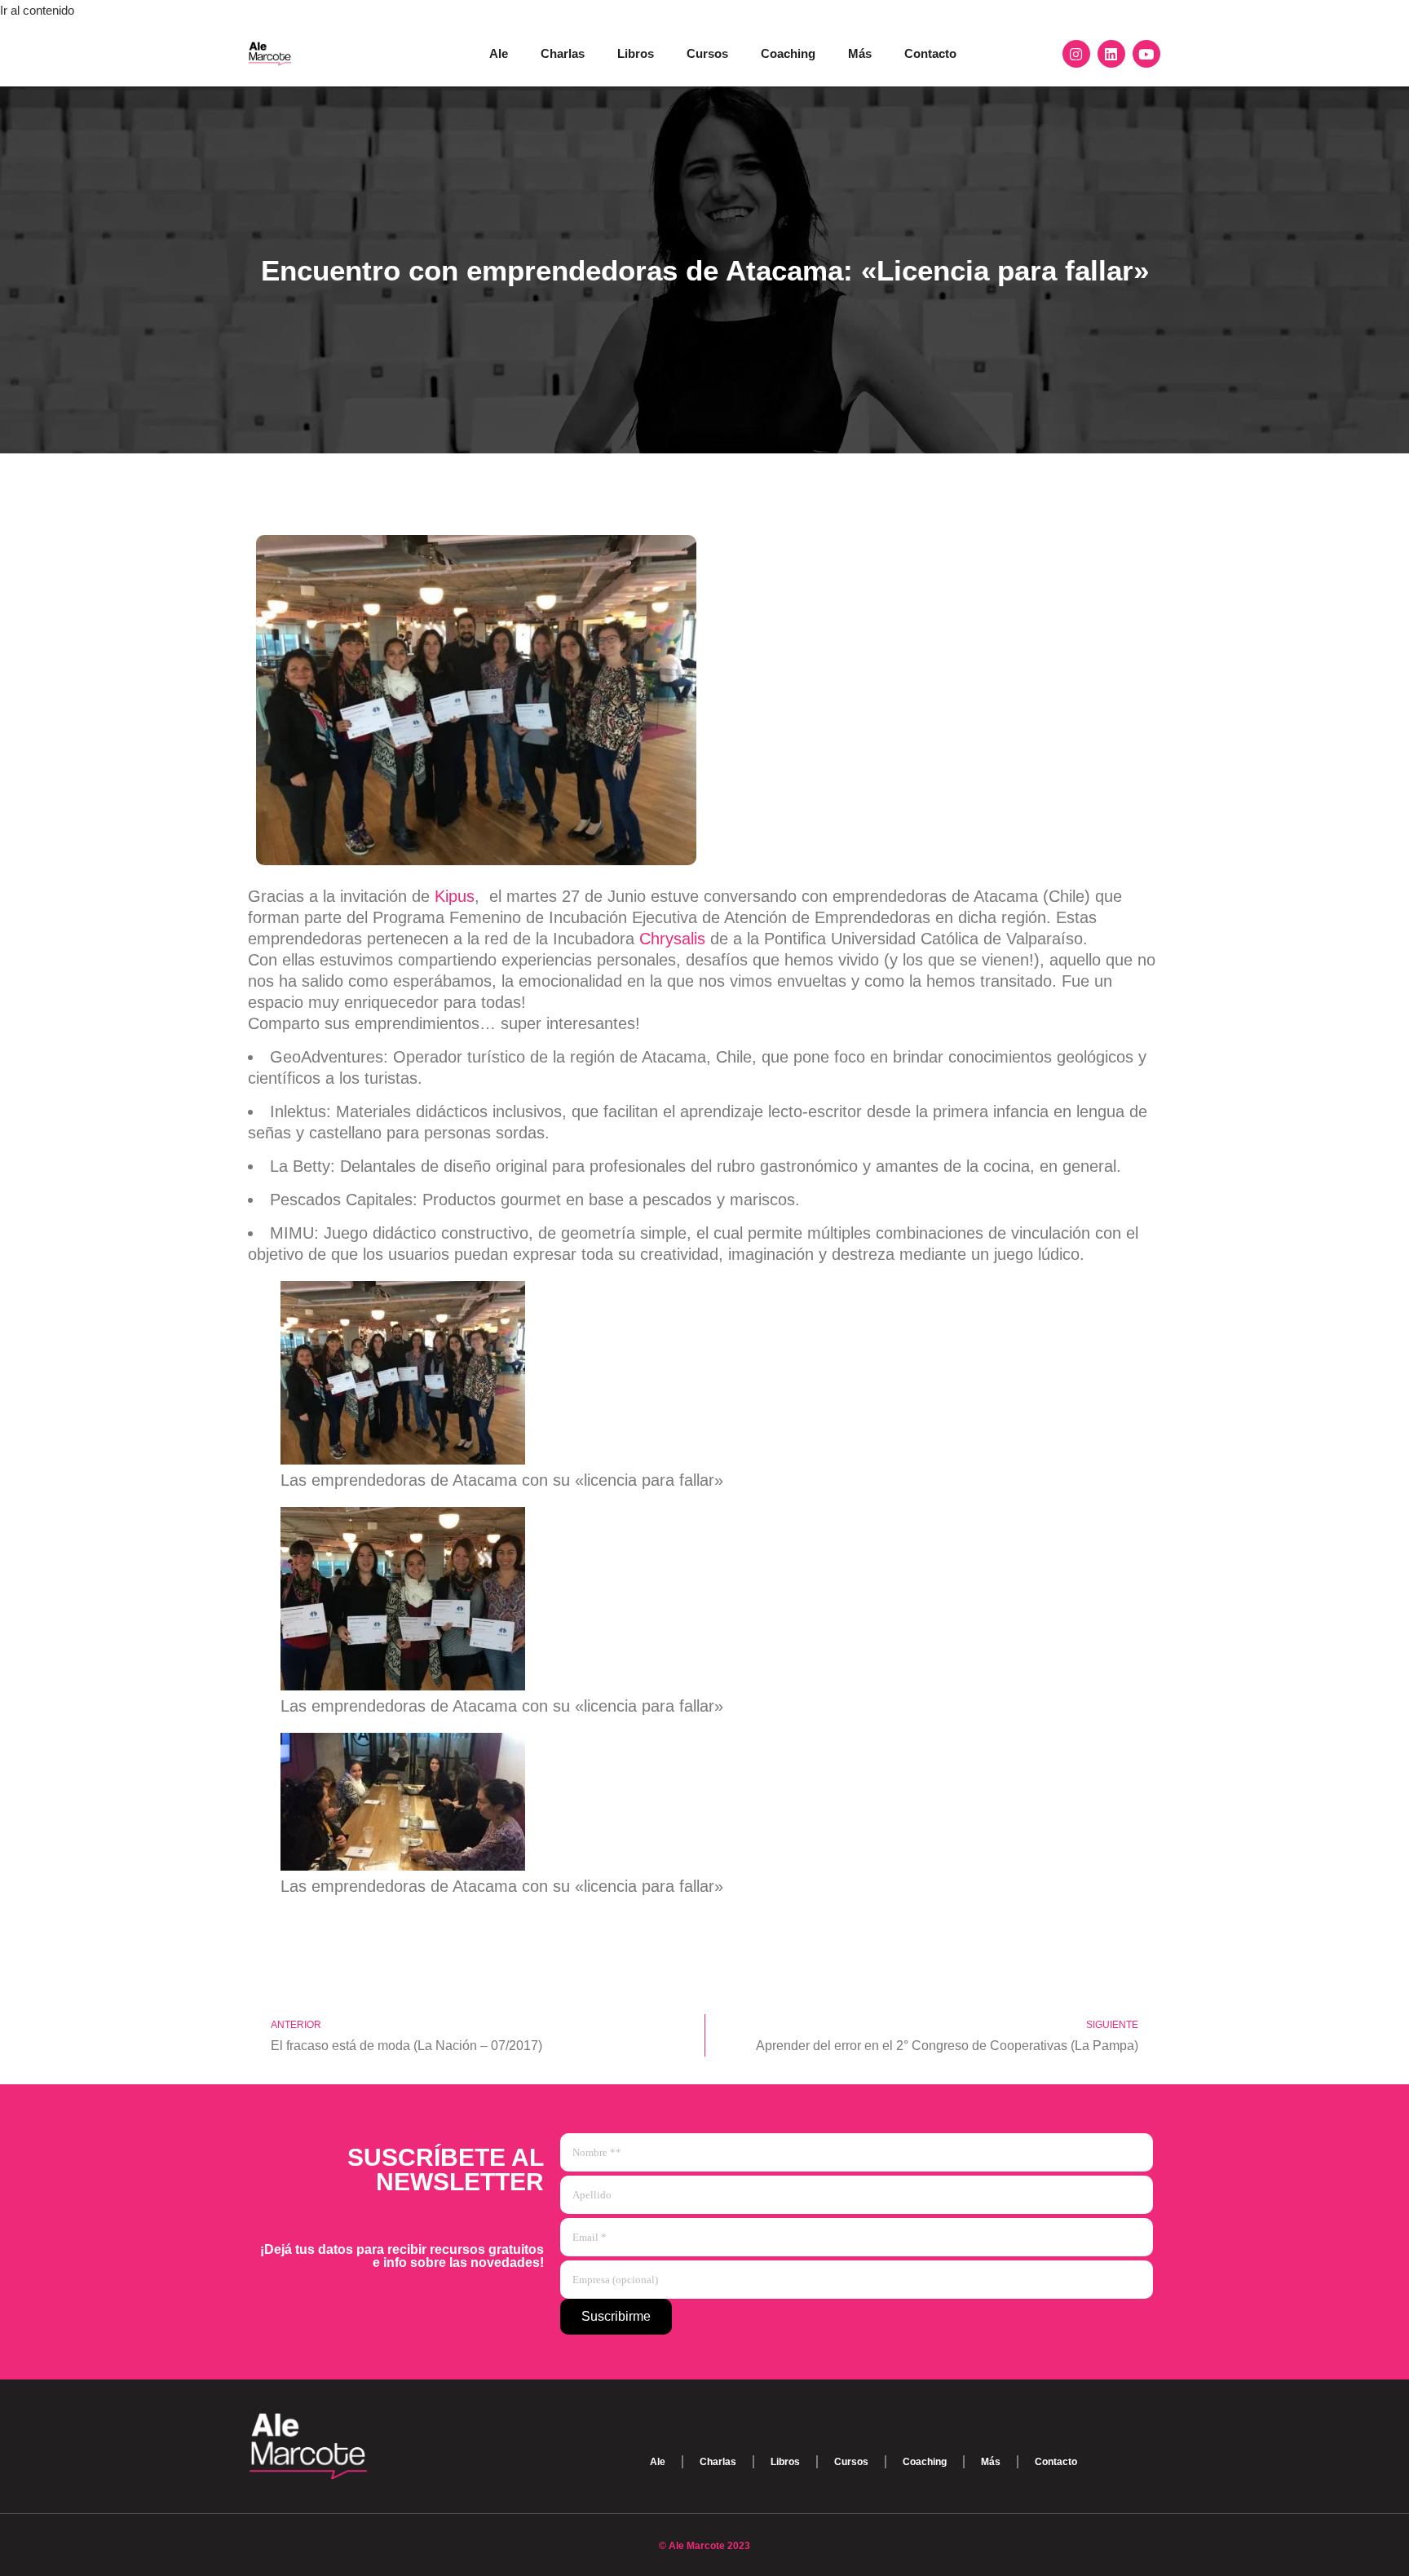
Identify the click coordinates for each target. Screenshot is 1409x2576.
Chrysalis (675, 939)
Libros (636, 53)
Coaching (788, 53)
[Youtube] (1146, 54)
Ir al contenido (37, 10)
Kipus (455, 896)
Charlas (563, 53)
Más (860, 53)
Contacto (930, 53)
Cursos (707, 53)
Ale (499, 53)
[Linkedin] (1111, 54)
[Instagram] (1076, 54)
